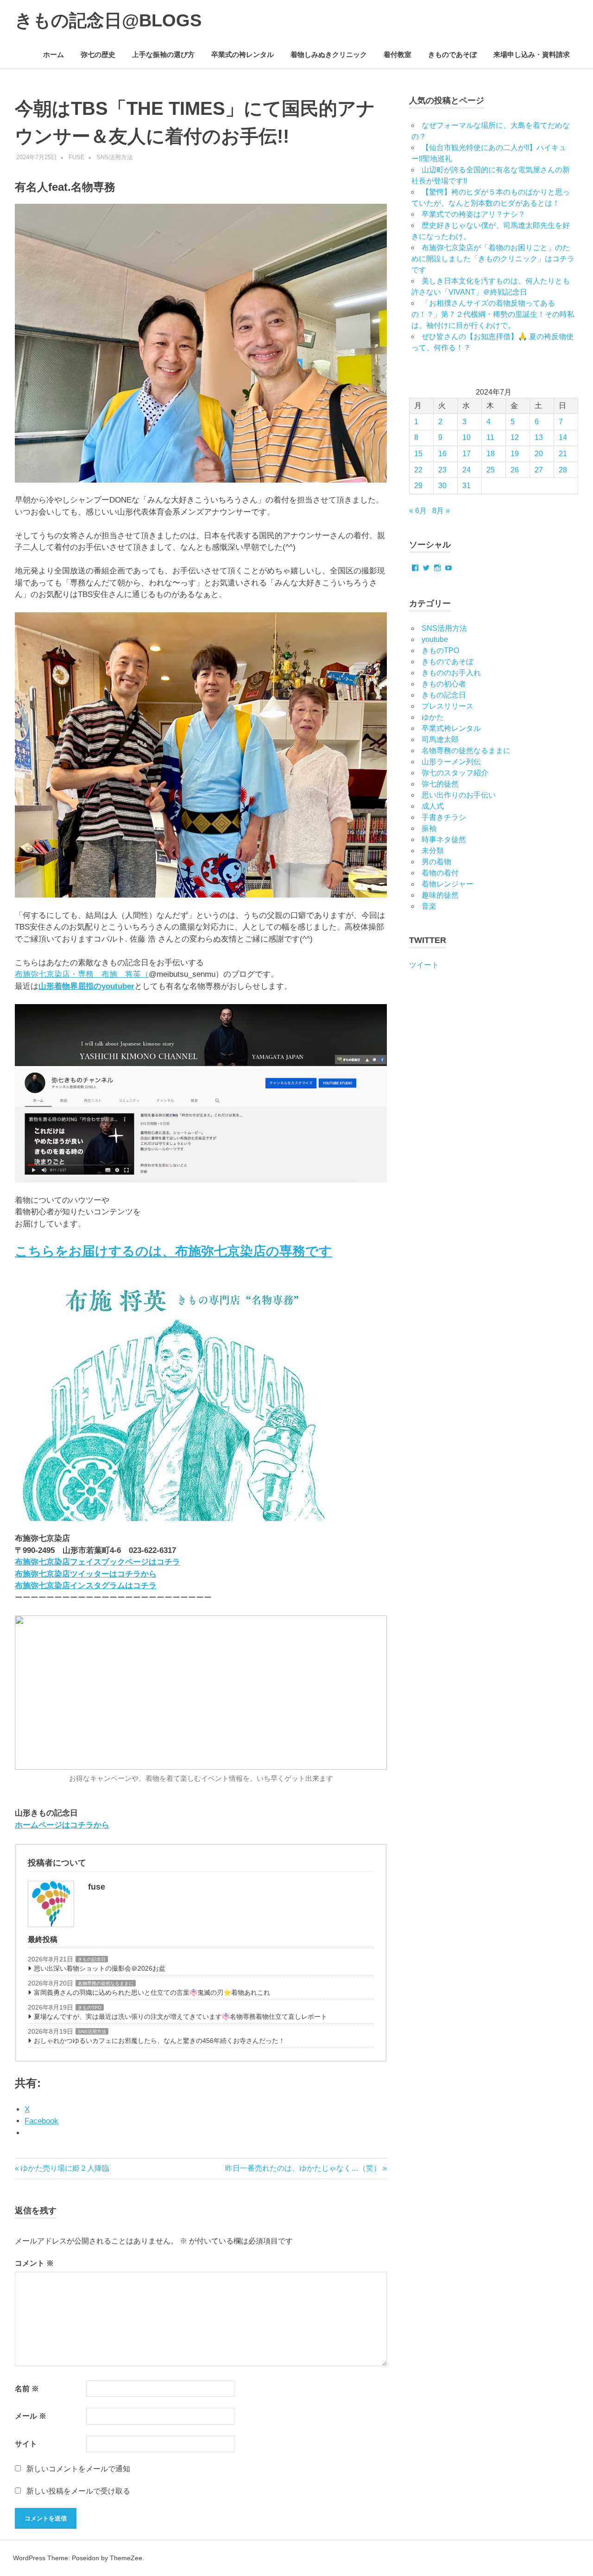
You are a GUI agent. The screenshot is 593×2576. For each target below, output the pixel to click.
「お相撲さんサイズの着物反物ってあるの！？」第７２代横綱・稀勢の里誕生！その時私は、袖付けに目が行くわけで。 (493, 314)
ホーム (54, 54)
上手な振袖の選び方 (163, 54)
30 (442, 486)
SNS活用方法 (115, 157)
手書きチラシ (444, 817)
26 (515, 470)
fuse (77, 157)
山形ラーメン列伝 (451, 762)
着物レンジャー (448, 884)
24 (467, 470)
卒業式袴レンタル (451, 728)
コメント (34, 2263)
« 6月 (418, 511)
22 (418, 470)
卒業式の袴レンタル (243, 54)
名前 (27, 2389)
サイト (26, 2444)
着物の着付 (440, 873)
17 (467, 454)
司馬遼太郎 (440, 739)
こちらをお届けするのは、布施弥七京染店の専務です (173, 1251)
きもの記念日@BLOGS (108, 20)
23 (442, 470)
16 (442, 454)
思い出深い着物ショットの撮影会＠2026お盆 (100, 1968)
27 (539, 470)
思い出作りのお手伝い (459, 795)
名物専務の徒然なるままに (106, 1983)
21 (563, 454)
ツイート (424, 965)
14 (563, 437)
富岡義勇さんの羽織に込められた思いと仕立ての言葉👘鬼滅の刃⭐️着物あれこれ (152, 1992)
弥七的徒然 (440, 784)
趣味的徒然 (440, 895)
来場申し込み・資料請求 (532, 54)
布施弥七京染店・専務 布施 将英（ (82, 974)
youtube (435, 639)
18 (491, 454)
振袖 (429, 828)
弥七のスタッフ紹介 (455, 773)
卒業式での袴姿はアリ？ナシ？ (473, 214)
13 (539, 437)
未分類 (433, 851)
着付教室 (397, 54)
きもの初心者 (444, 684)
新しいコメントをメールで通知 (78, 2469)
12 (515, 437)
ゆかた (433, 717)
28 (563, 470)
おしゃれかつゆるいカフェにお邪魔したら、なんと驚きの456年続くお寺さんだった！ (159, 2041)
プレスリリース (448, 706)
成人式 (433, 806)
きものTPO (90, 2007)
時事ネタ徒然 (444, 839)
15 (418, 454)
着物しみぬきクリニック (329, 54)
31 (467, 486)
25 (491, 470)
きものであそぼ (452, 54)
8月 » (441, 511)
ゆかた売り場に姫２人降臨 (65, 2168)
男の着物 (436, 862)
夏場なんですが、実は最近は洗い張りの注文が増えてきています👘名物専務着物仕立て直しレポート (180, 2017)
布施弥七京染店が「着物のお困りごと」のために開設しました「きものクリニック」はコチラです (493, 259)
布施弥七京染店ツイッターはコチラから (86, 1574)
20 (539, 454)
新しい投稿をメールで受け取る (78, 2491)
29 (418, 486)
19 (515, 454)
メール (31, 2416)
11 (490, 437)
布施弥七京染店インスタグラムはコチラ (86, 1586)
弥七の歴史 (98, 54)
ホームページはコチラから (62, 1825)
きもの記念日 (92, 1959)
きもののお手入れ (451, 673)
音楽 (429, 906)
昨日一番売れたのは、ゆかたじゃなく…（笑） (303, 2168)
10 (467, 437)
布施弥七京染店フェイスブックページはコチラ (98, 1562)
